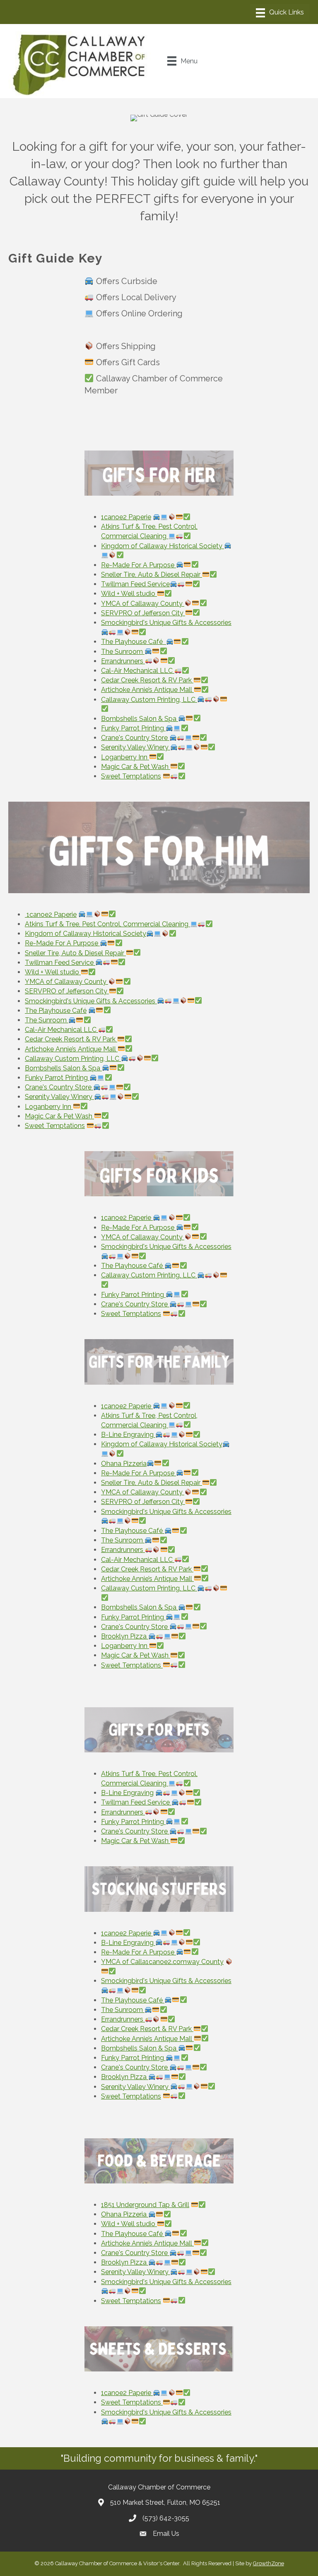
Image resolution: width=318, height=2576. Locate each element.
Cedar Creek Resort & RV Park (147, 680)
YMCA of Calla (123, 1962)
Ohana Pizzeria (124, 1464)
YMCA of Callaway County (143, 604)
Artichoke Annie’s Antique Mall (147, 690)
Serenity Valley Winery (136, 747)
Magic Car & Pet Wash (136, 767)
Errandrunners (123, 661)
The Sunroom (123, 652)
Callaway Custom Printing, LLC (149, 700)
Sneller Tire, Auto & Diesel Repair (152, 575)
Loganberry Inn (125, 757)
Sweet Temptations (131, 776)
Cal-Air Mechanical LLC (138, 671)
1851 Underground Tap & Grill (145, 2205)
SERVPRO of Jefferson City (143, 613)
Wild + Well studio (129, 594)
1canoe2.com (166, 1962)
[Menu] (280, 13)
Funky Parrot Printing (133, 728)
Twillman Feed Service (135, 584)
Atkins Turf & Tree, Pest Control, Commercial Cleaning (107, 924)
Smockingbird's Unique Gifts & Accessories (91, 1001)
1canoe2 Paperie (126, 517)
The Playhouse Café (134, 642)
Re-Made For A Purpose (139, 565)
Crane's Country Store (135, 738)
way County (205, 1962)
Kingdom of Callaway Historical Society (86, 934)
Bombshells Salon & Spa (140, 719)
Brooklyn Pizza (125, 1636)
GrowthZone (269, 2563)
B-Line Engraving (128, 1435)
